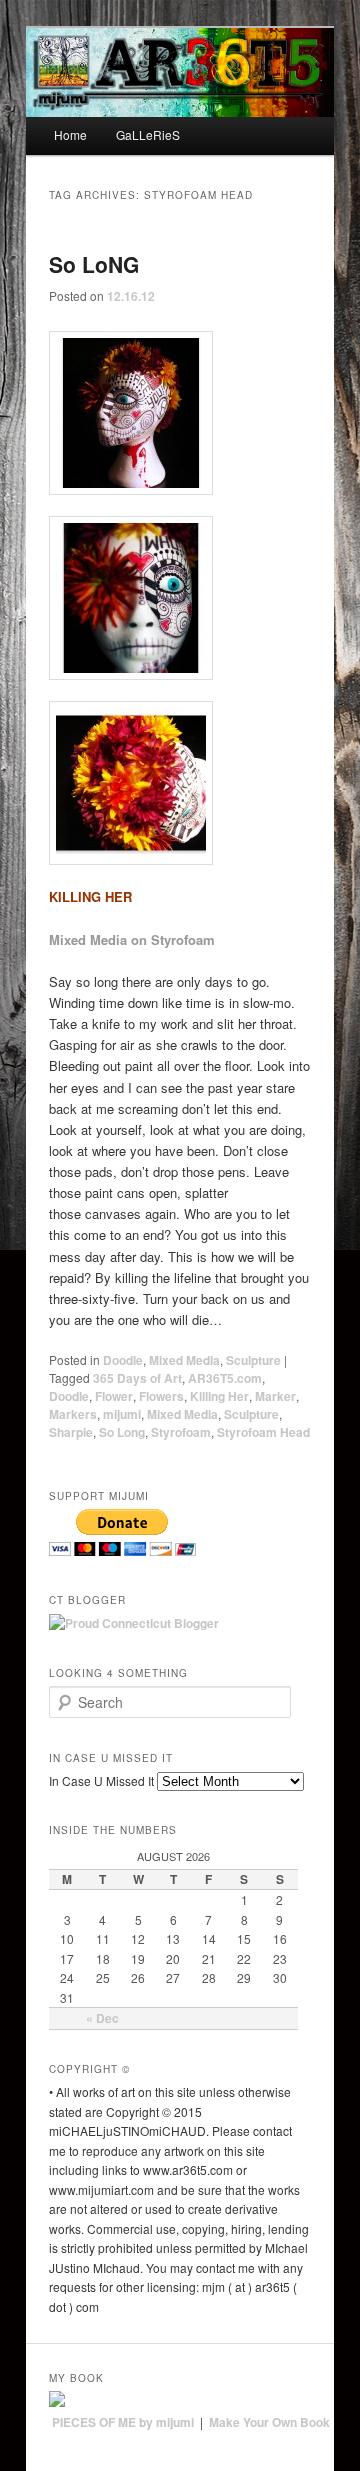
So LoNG (94, 264)
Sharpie (71, 1432)
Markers (73, 1414)
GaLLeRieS (148, 134)
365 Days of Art (137, 1378)
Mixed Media (184, 1360)
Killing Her (219, 1396)
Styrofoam (181, 1432)
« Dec (102, 2018)
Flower (114, 1396)
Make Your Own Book (269, 2422)
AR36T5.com (225, 1378)
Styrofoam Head (263, 1432)
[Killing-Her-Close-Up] (179, 598)
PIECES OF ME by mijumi (123, 2422)
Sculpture (253, 1360)
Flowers (161, 1396)
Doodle (123, 1360)
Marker (275, 1396)
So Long (122, 1432)
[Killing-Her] (179, 413)
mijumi (122, 1414)
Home (70, 134)
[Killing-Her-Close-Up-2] (179, 783)
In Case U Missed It (101, 1780)
